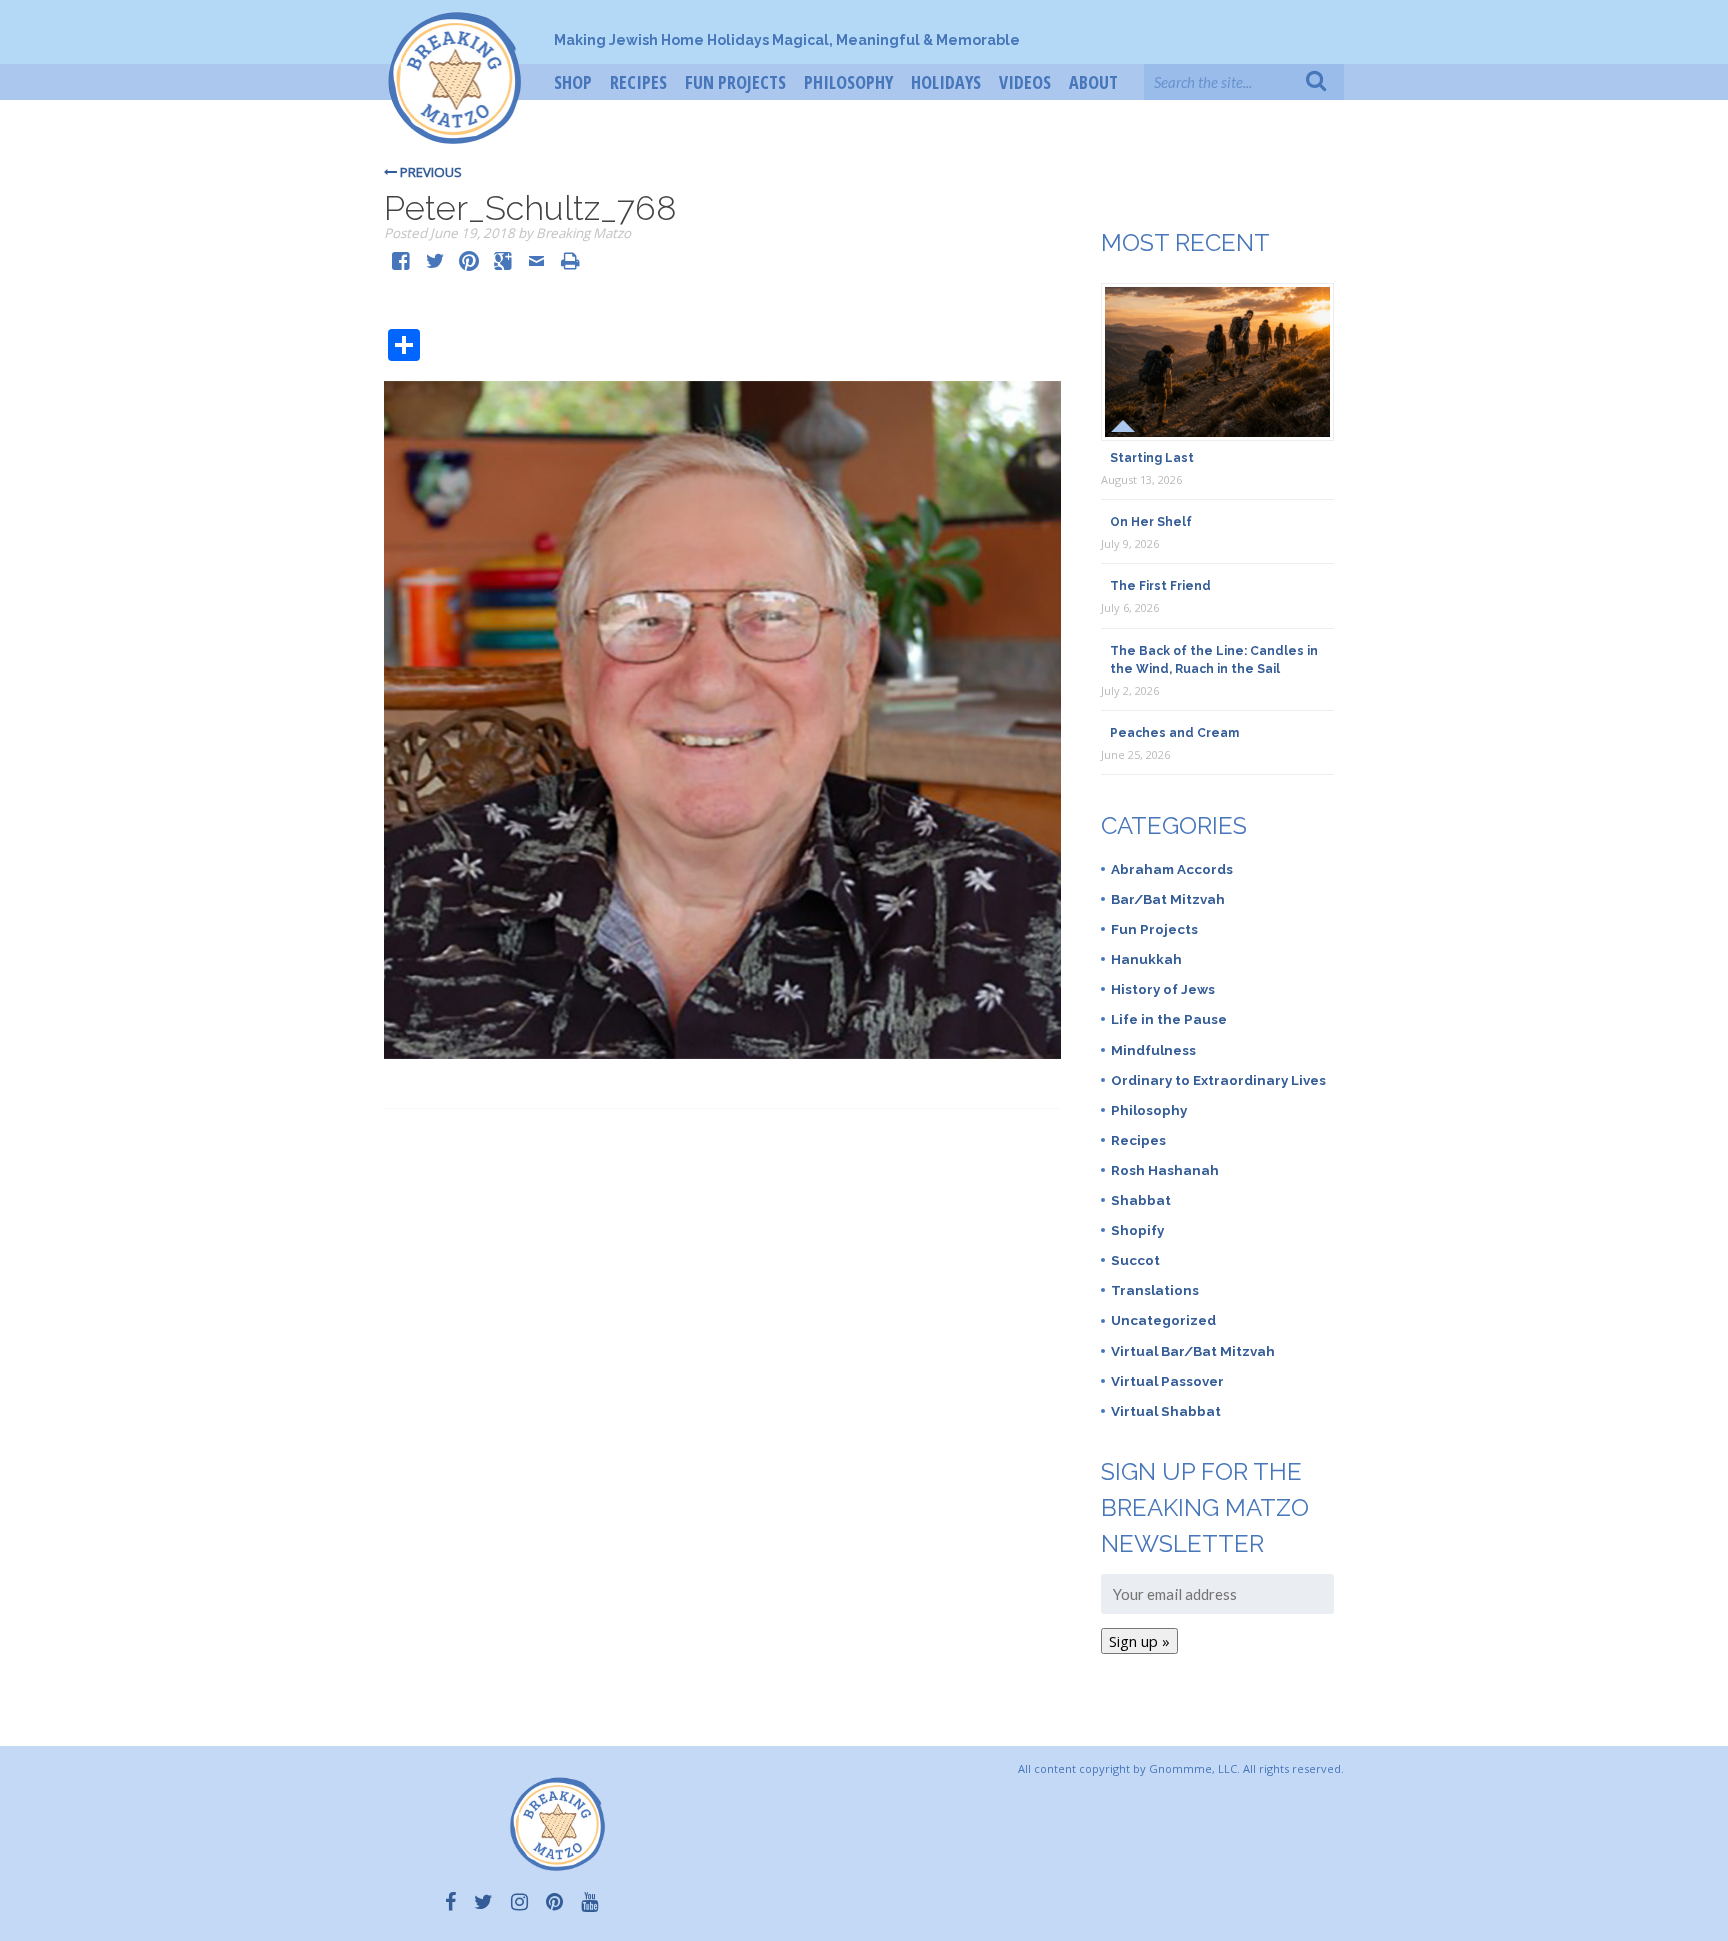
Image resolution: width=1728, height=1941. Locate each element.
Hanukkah (1146, 959)
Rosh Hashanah (1165, 1170)
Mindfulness (1153, 1050)
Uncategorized (1163, 1320)
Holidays (946, 82)
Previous (429, 172)
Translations (1155, 1290)
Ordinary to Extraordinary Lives (1218, 1080)
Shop (573, 82)
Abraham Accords (1172, 869)
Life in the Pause (1169, 1019)
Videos (1025, 82)
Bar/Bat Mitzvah (1168, 899)
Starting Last (1152, 458)
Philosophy (848, 82)
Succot (1135, 1260)
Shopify (1137, 1230)
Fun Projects (735, 82)
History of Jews (1163, 989)
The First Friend (1160, 586)
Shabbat (1141, 1200)
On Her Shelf (1151, 522)
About (1093, 82)
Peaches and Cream (1174, 733)
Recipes (638, 82)
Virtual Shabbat (1166, 1411)
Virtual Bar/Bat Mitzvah (1193, 1351)
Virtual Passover (1167, 1381)
